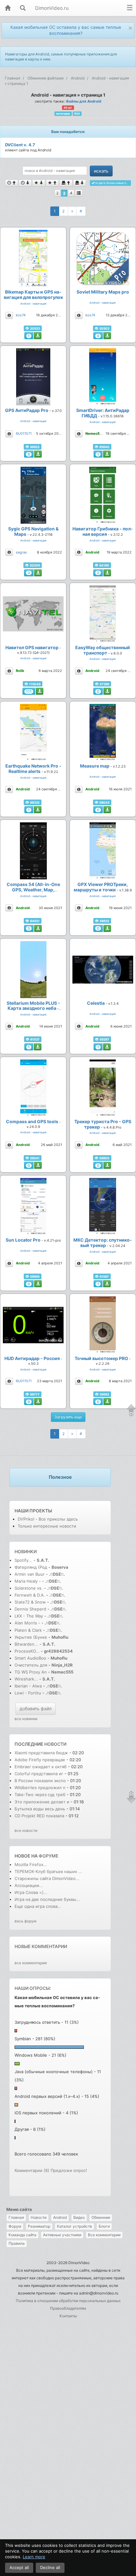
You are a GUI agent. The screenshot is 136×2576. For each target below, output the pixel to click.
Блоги (104, 2226)
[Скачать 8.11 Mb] (38, 1402)
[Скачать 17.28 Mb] (38, 1284)
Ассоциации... (29, 1885)
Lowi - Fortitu (28, 1693)
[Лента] (79, 193)
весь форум (25, 1921)
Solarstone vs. (29, 1588)
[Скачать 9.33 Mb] (107, 1402)
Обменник (101, 2217)
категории (63, 114)
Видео (79, 2217)
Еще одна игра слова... (38, 1906)
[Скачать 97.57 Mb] (38, 573)
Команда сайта (22, 2235)
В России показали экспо (40, 1781)
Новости (39, 2217)
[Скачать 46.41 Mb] (107, 928)
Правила (17, 2243)
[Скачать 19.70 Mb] (107, 1165)
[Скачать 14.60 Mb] (38, 454)
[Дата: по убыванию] (25, 183)
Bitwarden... (26, 1644)
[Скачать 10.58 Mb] (107, 573)
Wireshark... (26, 1679)
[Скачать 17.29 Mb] (38, 928)
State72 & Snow (30, 1602)
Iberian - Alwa (28, 1686)
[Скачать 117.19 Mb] (107, 336)
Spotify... (23, 1560)
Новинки (26, 1551)
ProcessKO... (27, 1651)
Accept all (19, 2567)
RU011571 (24, 434)
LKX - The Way (29, 1616)
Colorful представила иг (39, 1774)
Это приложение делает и (42, 1802)
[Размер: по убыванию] (80, 183)
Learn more (34, 2557)
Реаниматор (39, 2226)
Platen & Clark (28, 1630)
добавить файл (36, 1709)
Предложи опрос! (69, 2170)
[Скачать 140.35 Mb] (107, 1047)
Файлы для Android (83, 101)
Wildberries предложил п (40, 1788)
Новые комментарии (41, 1946)
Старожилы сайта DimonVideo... (47, 1878)
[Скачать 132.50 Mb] (38, 1047)
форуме (49, 1856)
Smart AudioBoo (30, 1658)
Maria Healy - (28, 1581)
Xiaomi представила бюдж (41, 1753)
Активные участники (62, 2235)
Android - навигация (33, 304)
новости (55, 1744)
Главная (16, 2217)
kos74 (21, 315)
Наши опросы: (33, 1988)
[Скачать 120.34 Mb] (40, 691)
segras (21, 552)
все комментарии (31, 1963)
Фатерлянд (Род (31, 1567)
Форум (15, 2226)
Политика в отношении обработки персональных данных (68, 2301)
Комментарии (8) (32, 2170)
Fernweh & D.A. (30, 1595)
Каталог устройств (74, 2226)
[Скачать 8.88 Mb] (107, 810)
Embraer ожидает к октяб (41, 1767)
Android (60, 2217)
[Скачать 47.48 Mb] (107, 454)
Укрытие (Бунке (31, 1637)
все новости (26, 1830)
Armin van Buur (30, 1574)
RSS (77, 114)
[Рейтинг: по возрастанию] (52, 183)
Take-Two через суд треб (40, 1794)
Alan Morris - (28, 1623)
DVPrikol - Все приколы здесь (48, 1519)
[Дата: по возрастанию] (12, 183)
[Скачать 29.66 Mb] (107, 691)
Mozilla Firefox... (31, 1864)
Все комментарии (104, 2235)
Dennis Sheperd (30, 1609)
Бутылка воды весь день (40, 1809)
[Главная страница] (8, 8)
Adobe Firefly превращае (40, 1760)
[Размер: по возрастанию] (66, 183)
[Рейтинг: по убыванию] (39, 183)
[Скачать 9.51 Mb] (38, 810)
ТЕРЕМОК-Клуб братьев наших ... (48, 1871)
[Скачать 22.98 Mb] (38, 336)
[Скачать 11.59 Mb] (107, 1284)
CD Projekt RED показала (39, 1816)
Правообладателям (68, 2308)
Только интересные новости (47, 1526)
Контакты (68, 2316)
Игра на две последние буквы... (47, 1899)
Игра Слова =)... (31, 1892)
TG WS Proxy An (31, 1672)
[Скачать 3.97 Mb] (38, 1165)
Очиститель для (31, 1665)
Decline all (50, 2567)
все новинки (26, 1719)
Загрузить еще (68, 1417)
